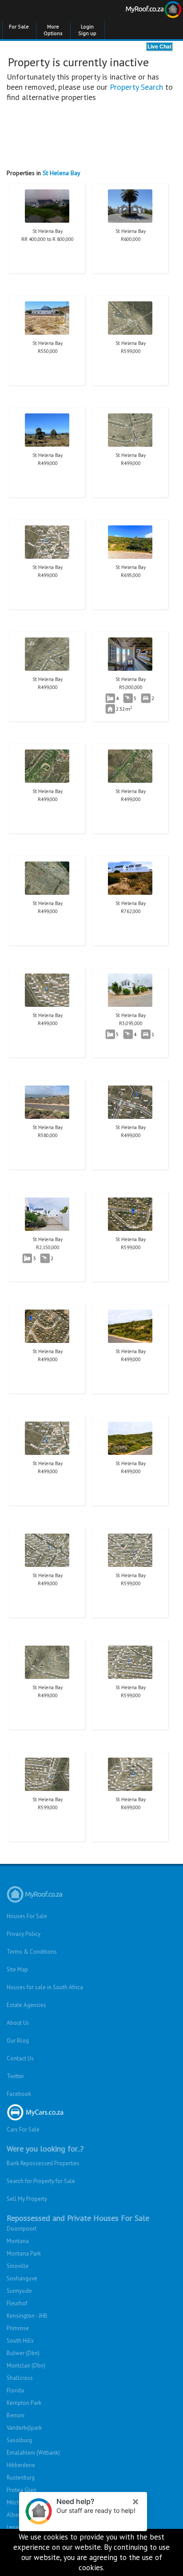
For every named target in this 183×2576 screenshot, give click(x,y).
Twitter (15, 2076)
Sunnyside (19, 2291)
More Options (53, 30)
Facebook (19, 2094)
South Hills (20, 2341)
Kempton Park (24, 2403)
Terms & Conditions (32, 1952)
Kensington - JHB (27, 2316)
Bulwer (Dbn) (23, 2353)
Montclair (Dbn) (26, 2366)
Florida (15, 2390)
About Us (18, 2023)
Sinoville (18, 2266)
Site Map (17, 1969)
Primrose (18, 2328)
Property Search (136, 87)
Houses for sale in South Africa (45, 1987)
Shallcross (20, 2378)
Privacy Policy (24, 1934)
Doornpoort (22, 2229)
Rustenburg (21, 2478)
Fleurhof (17, 2303)
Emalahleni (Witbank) (33, 2453)
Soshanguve (22, 2278)
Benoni (16, 2415)
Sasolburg (19, 2440)
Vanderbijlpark (24, 2428)
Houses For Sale (27, 1916)
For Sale (19, 26)
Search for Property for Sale (41, 2181)
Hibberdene (21, 2465)
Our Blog (18, 2041)
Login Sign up (87, 30)
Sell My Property (27, 2199)
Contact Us (20, 2058)
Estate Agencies (26, 2005)
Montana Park (24, 2253)
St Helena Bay (62, 173)
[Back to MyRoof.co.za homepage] (137, 11)
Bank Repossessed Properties (43, 2163)
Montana (18, 2241)
